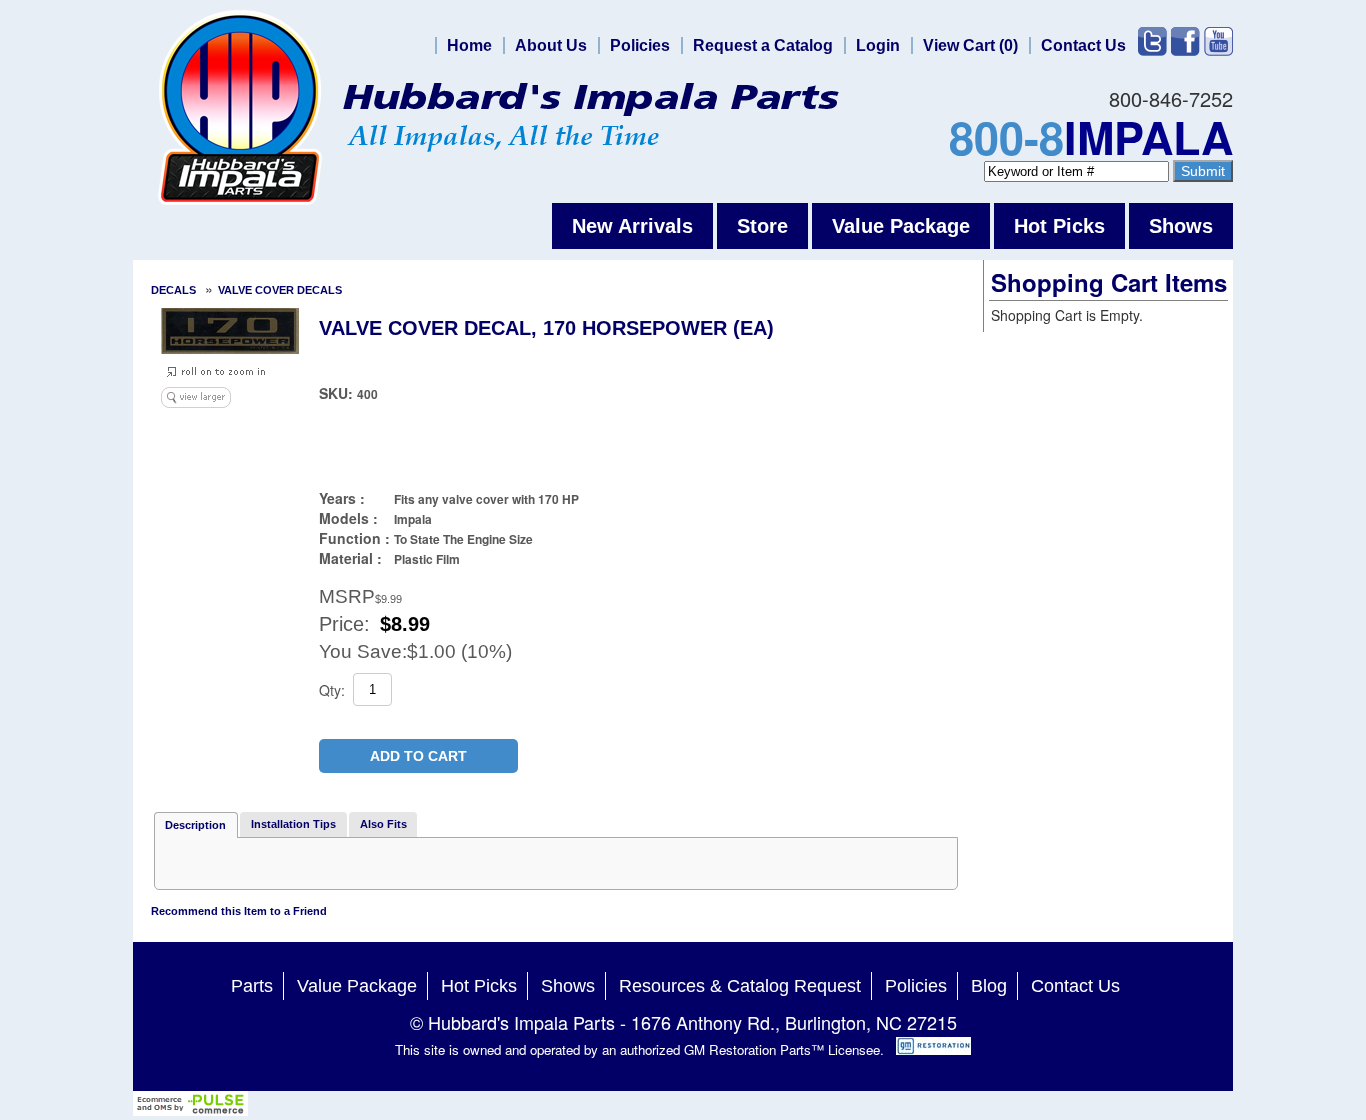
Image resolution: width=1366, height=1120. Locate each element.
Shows (1181, 226)
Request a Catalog (763, 45)
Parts (252, 986)
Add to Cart (418, 756)
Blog (989, 986)
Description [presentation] (195, 825)
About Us (551, 45)
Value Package (901, 226)
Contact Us (1083, 45)
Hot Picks (1059, 226)
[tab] (196, 825)
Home (469, 45)
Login (878, 45)
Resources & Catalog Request (740, 986)
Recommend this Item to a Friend (239, 911)
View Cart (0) (970, 45)
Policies (640, 45)
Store (762, 226)
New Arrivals (632, 226)
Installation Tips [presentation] (293, 824)
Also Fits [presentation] (383, 824)
